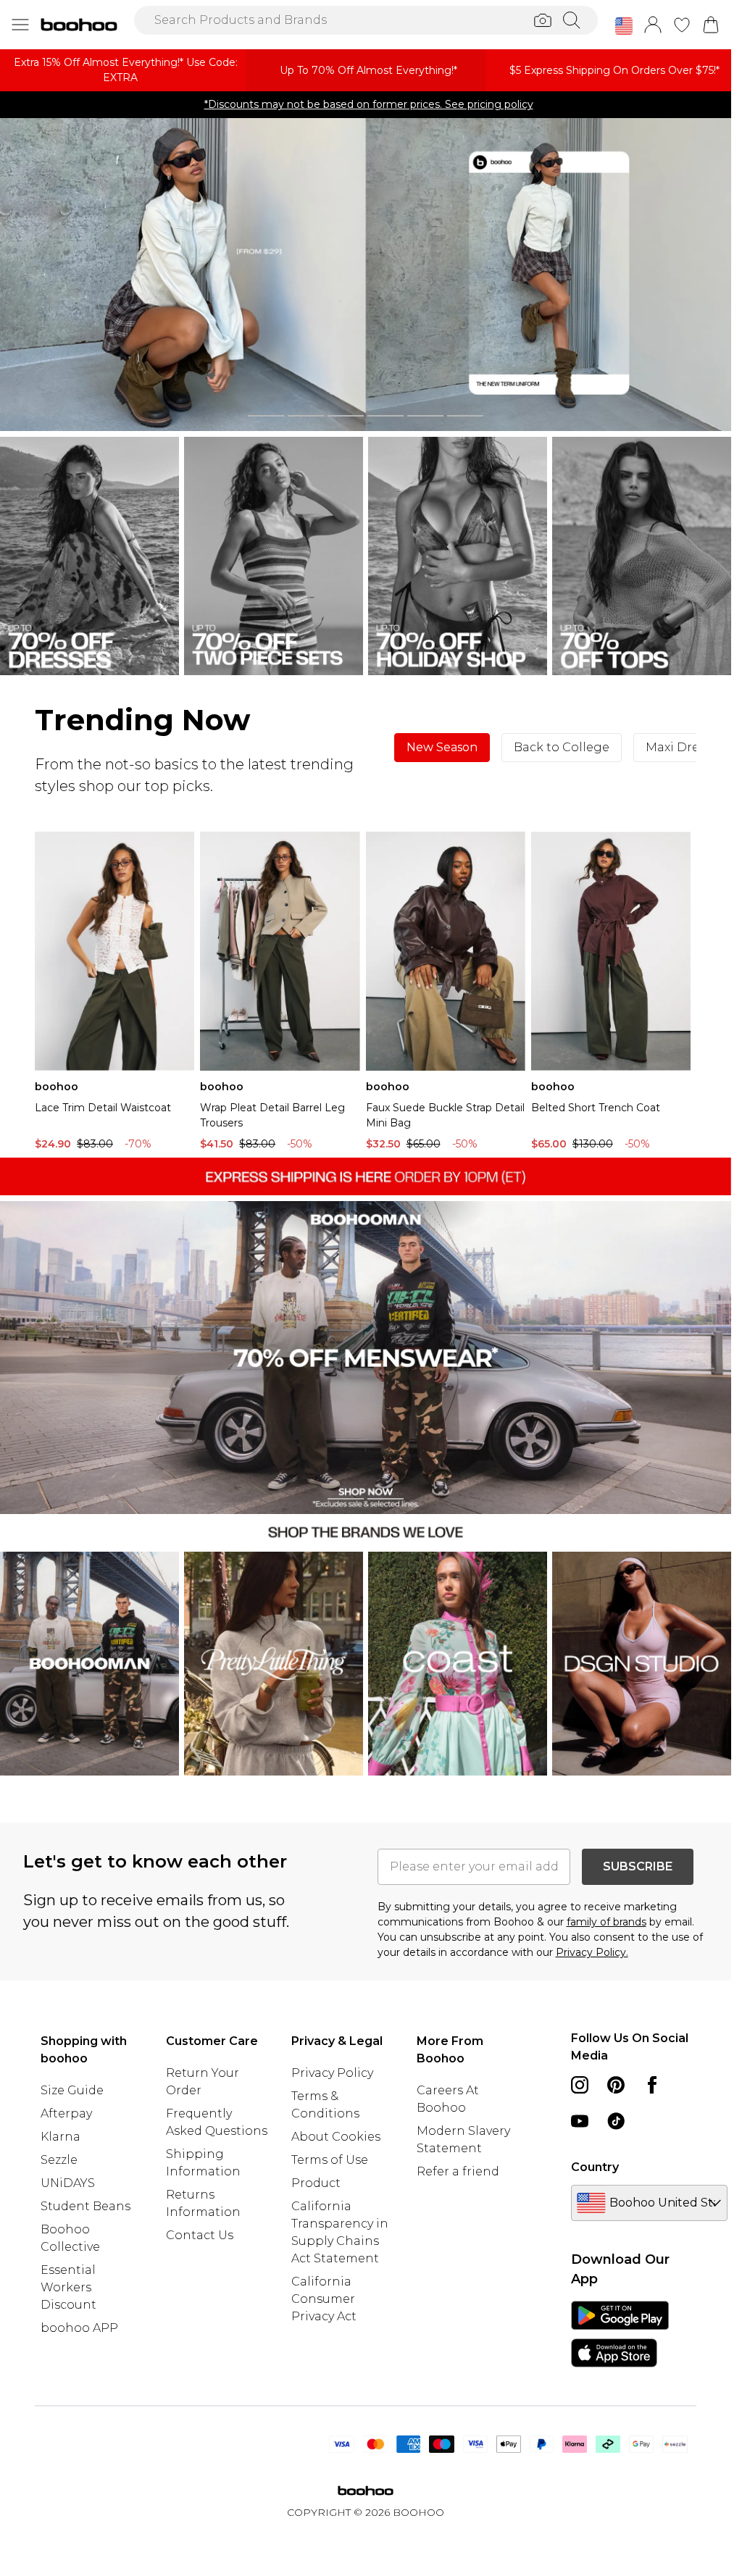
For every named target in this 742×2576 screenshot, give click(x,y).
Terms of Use (330, 2160)
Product (316, 2183)
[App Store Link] (620, 2334)
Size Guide (72, 2090)
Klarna (61, 2137)
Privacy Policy (332, 2073)
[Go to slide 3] (346, 416)
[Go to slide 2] (306, 416)
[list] (366, 275)
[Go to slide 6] (465, 416)
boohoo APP (79, 2328)
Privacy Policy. (592, 1952)
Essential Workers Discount (68, 2287)
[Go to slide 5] (425, 416)
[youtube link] (580, 2121)
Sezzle (59, 2160)
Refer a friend (458, 2171)
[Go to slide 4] (385, 416)
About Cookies (336, 2137)
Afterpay (66, 2113)
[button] (624, 26)
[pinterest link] (616, 2085)
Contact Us (200, 2235)
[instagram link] (580, 2085)
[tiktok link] (616, 2121)
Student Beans (86, 2206)
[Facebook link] (652, 2085)
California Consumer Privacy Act (324, 2299)
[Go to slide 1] (266, 416)
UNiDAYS (68, 2183)
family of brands (606, 1922)
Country (595, 2167)
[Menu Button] (20, 25)
